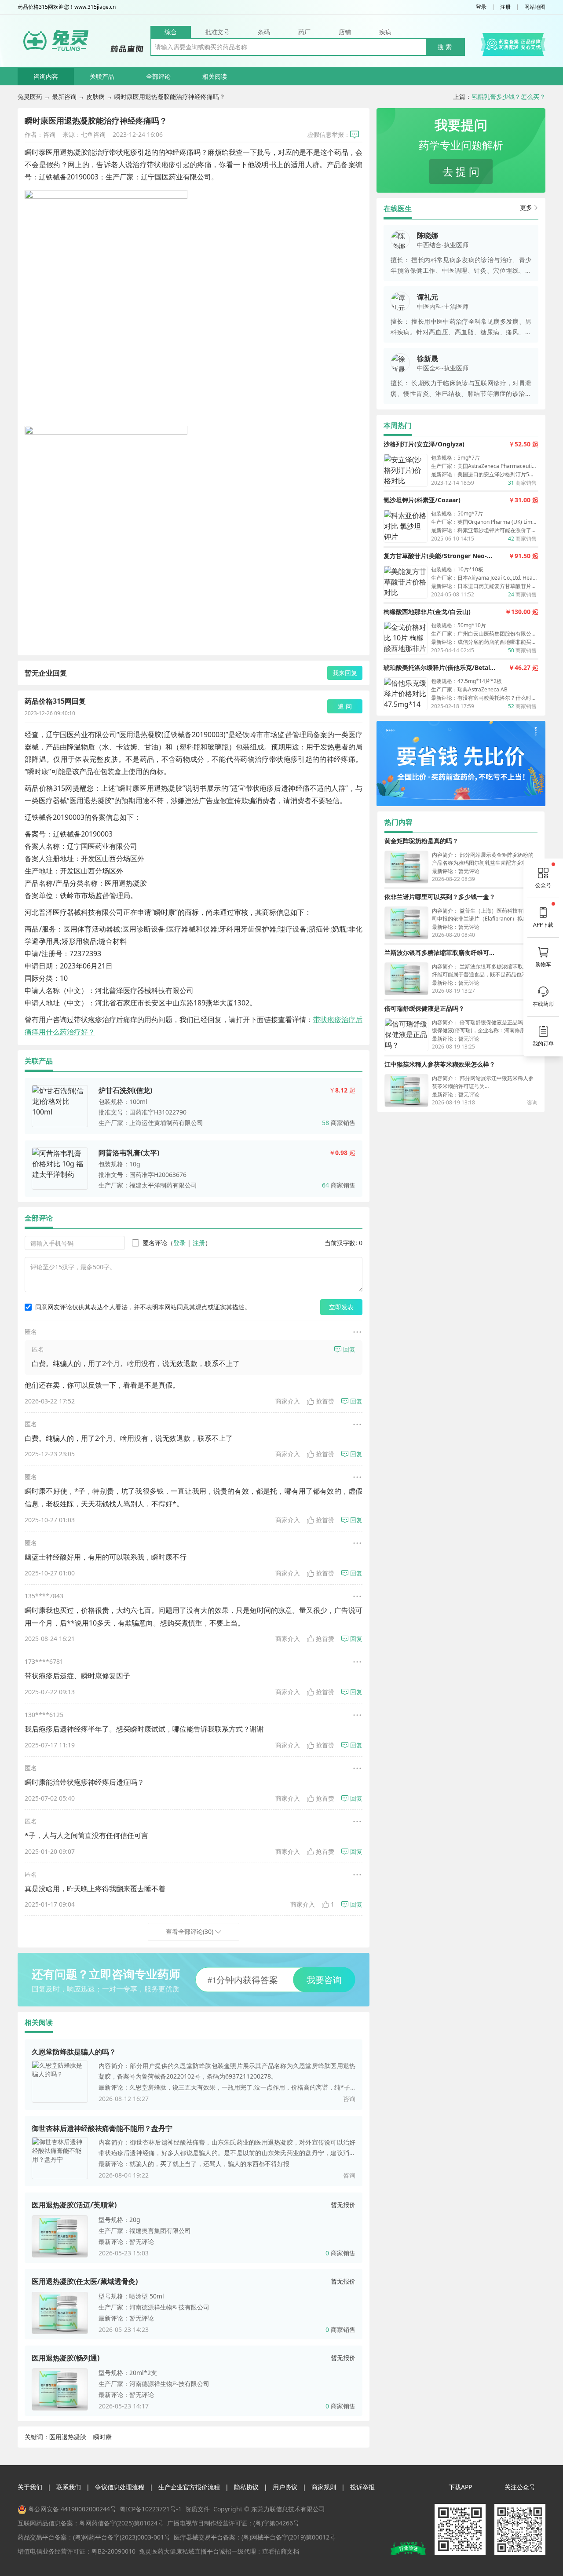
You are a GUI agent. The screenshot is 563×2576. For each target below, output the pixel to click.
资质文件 (197, 2509)
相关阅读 (215, 76)
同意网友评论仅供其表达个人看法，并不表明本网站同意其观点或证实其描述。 (143, 1307)
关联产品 (102, 76)
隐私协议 (246, 2487)
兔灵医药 (30, 97)
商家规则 (324, 2487)
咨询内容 (46, 76)
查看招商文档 (281, 2551)
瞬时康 (102, 2437)
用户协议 (285, 2487)
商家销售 (339, 1123)
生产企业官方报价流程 (189, 2487)
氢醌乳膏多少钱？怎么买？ (508, 97)
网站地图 (535, 7)
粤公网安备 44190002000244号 (72, 2509)
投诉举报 (362, 2487)
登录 (481, 7)
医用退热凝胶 (68, 2437)
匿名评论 (155, 1243)
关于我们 (30, 2487)
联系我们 (69, 2487)
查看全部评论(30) (190, 1931)
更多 (526, 207)
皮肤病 (95, 97)
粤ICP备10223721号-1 (151, 2509)
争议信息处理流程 (120, 2487)
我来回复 (345, 673)
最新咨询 (64, 97)
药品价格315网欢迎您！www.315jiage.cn (67, 7)
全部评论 (158, 76)
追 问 (345, 706)
